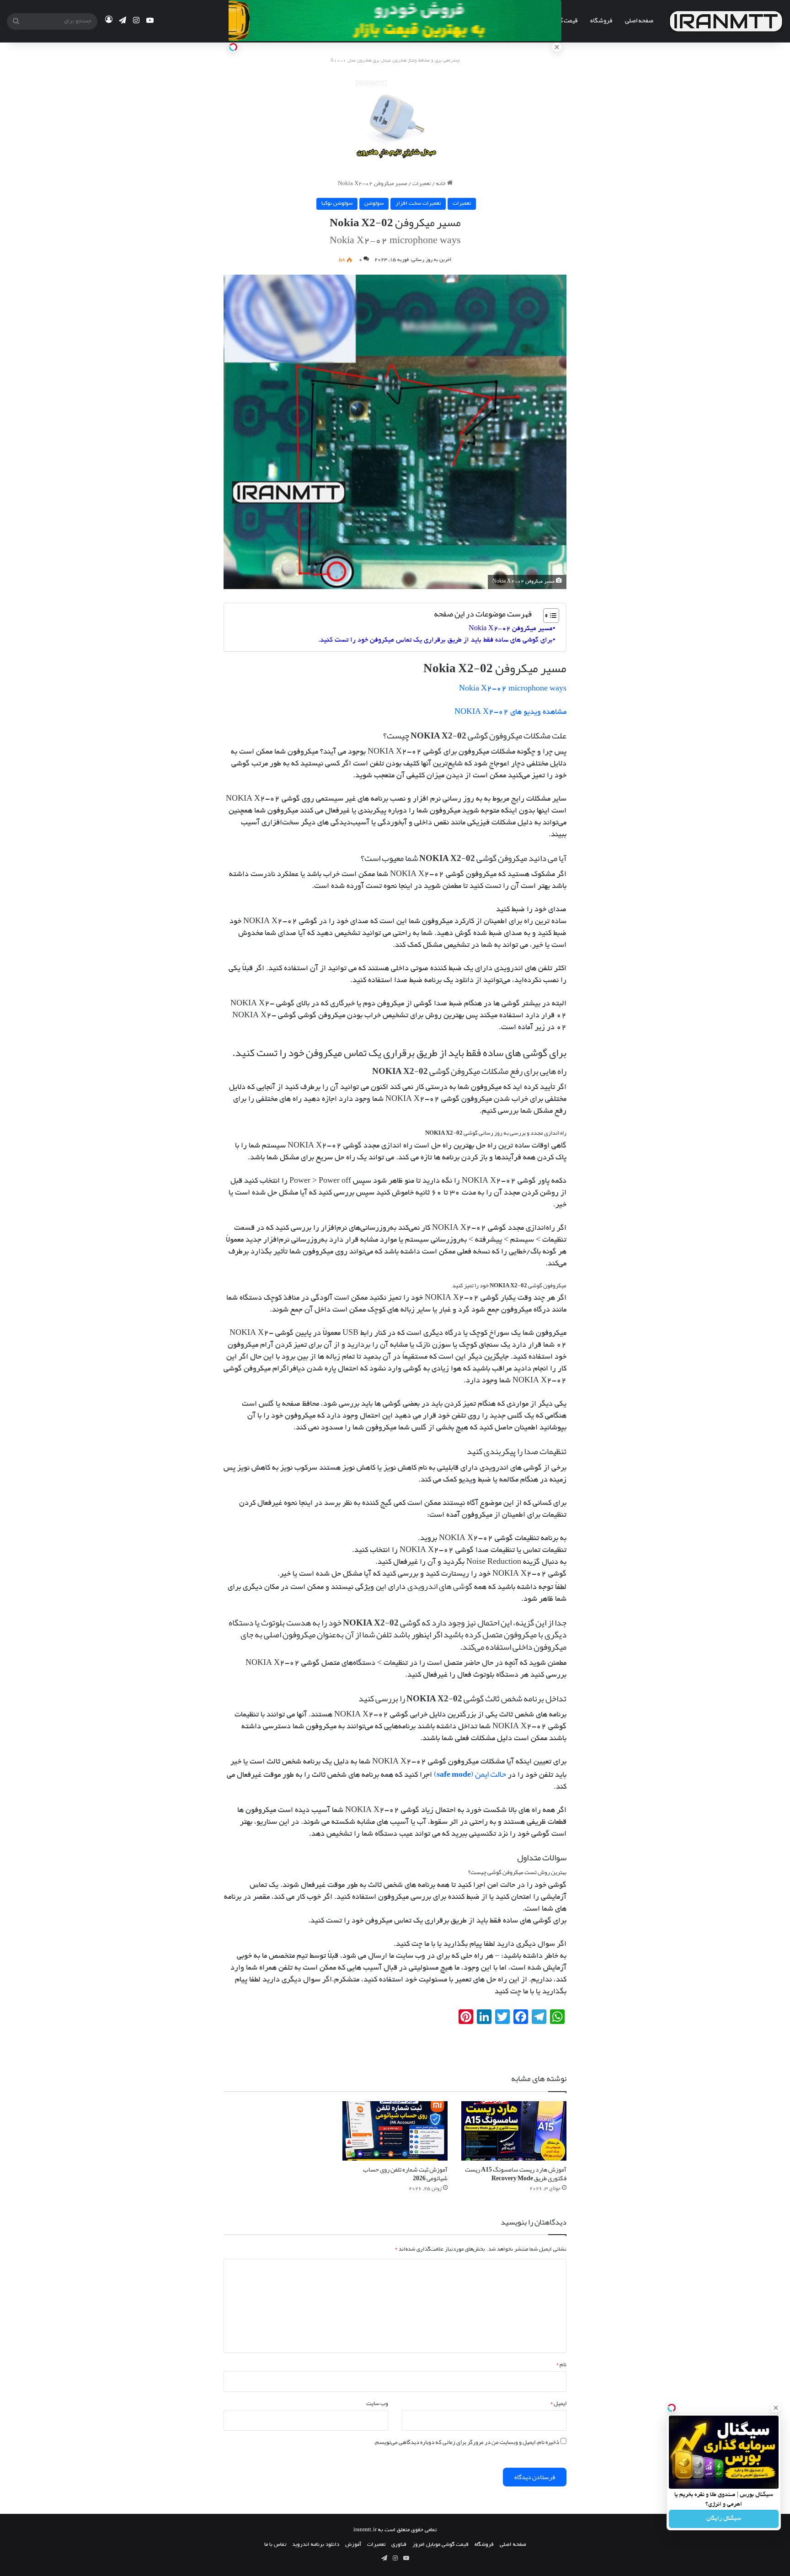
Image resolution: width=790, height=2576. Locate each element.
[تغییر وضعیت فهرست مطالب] (547, 616)
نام (561, 2364)
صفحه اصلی (639, 20)
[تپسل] (233, 47)
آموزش (353, 2545)
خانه (442, 184)
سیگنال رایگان (724, 2519)
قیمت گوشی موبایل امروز (440, 2545)
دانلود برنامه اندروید (316, 2545)
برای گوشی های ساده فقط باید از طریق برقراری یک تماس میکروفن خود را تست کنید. (435, 640)
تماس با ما (275, 2545)
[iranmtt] (726, 21)
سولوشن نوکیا (337, 204)
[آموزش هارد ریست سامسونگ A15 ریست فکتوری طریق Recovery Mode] (514, 2131)
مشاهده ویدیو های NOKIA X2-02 (510, 712)
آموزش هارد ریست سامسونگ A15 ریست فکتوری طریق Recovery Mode (516, 2174)
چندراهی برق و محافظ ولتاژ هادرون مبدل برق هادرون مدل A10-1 (395, 61)
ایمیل (558, 2403)
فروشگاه (601, 20)
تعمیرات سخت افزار (418, 204)
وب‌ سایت (377, 2403)
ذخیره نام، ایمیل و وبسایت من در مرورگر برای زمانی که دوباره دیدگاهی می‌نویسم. (466, 2442)
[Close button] (776, 2408)
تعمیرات (422, 184)
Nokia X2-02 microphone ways (513, 689)
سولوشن (374, 204)
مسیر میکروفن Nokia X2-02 (511, 629)
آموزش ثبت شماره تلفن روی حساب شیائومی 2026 (405, 2174)
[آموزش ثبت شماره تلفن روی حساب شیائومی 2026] (395, 2131)
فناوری (399, 2545)
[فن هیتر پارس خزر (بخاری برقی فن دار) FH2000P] (395, 117)
